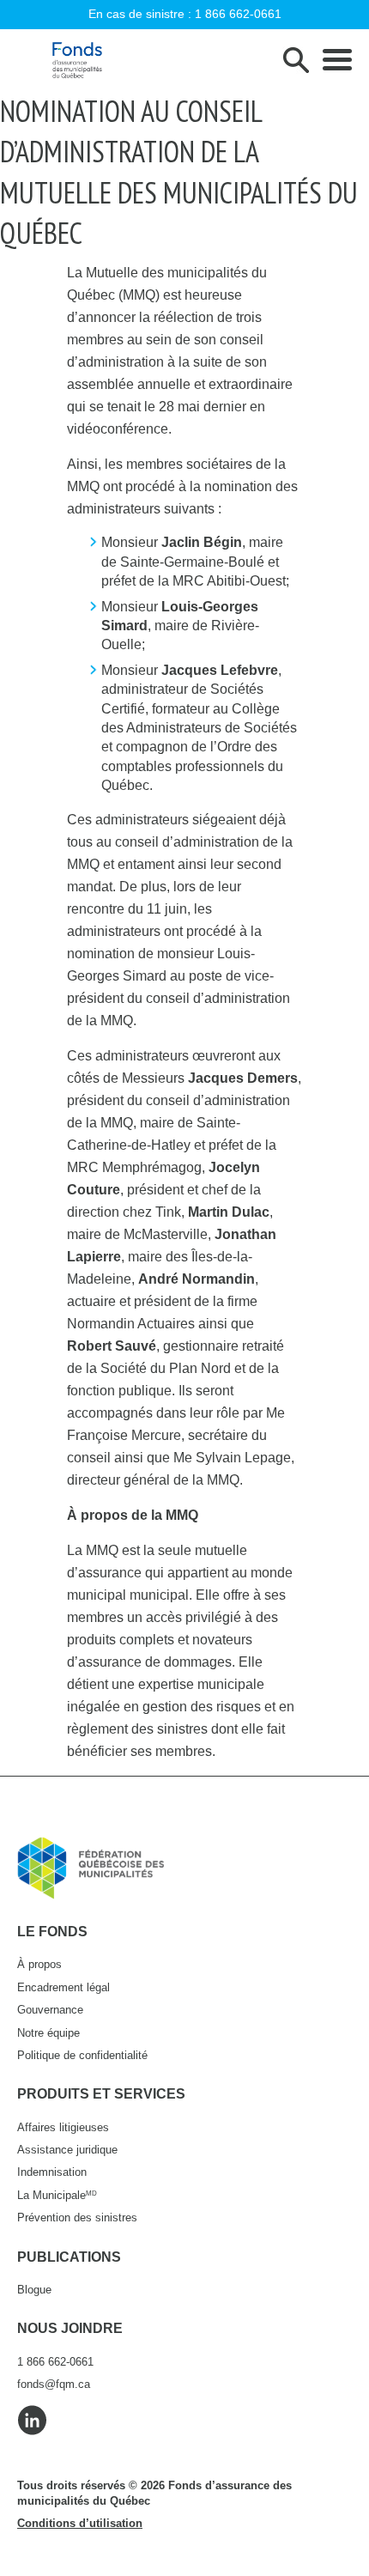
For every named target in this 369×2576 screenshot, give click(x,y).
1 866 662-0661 (238, 14)
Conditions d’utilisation (80, 2523)
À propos (39, 1964)
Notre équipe (48, 2033)
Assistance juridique (67, 2150)
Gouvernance (50, 2010)
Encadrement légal (64, 1987)
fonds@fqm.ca (54, 2384)
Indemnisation (52, 2172)
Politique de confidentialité (82, 2055)
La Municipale (57, 2195)
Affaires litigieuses (63, 2127)
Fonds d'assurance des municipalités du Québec (77, 60)
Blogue (34, 2290)
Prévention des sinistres (77, 2218)
